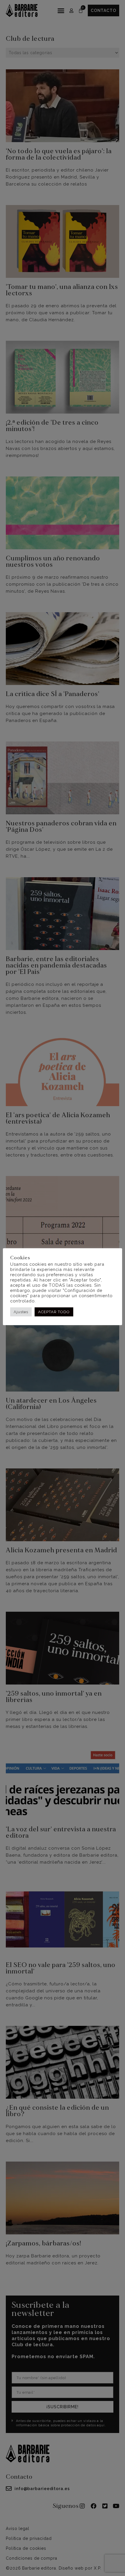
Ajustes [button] (21, 1312)
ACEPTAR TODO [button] (54, 1312)
